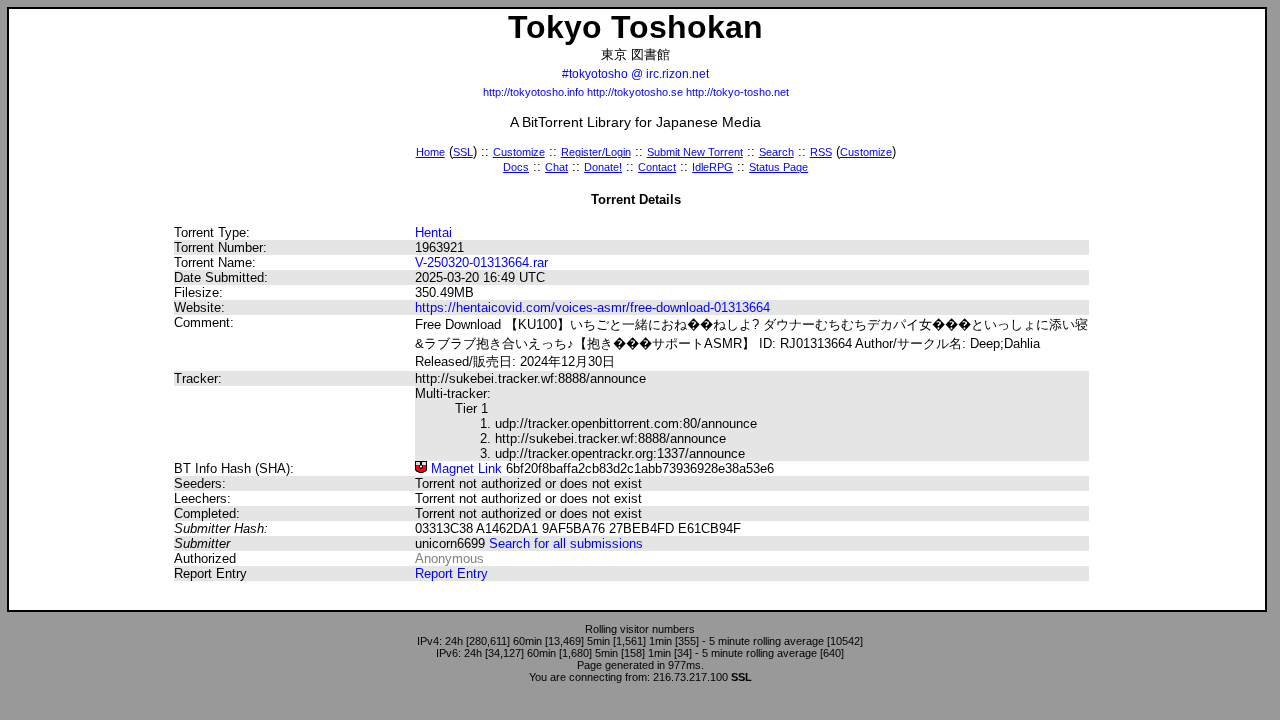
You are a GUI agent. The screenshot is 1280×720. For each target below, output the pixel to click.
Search (776, 152)
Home (430, 152)
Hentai (433, 232)
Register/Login (596, 152)
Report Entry (451, 573)
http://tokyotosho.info (533, 92)
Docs (516, 167)
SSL (463, 152)
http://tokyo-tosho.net (737, 92)
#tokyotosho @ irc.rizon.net (635, 74)
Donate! (603, 167)
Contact (657, 167)
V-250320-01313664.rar (481, 262)
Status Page (778, 167)
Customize (519, 152)
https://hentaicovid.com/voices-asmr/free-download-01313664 (592, 307)
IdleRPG (712, 167)
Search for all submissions (566, 543)
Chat (556, 167)
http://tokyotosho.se (635, 92)
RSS (821, 152)
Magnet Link (464, 468)
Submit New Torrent (695, 152)
